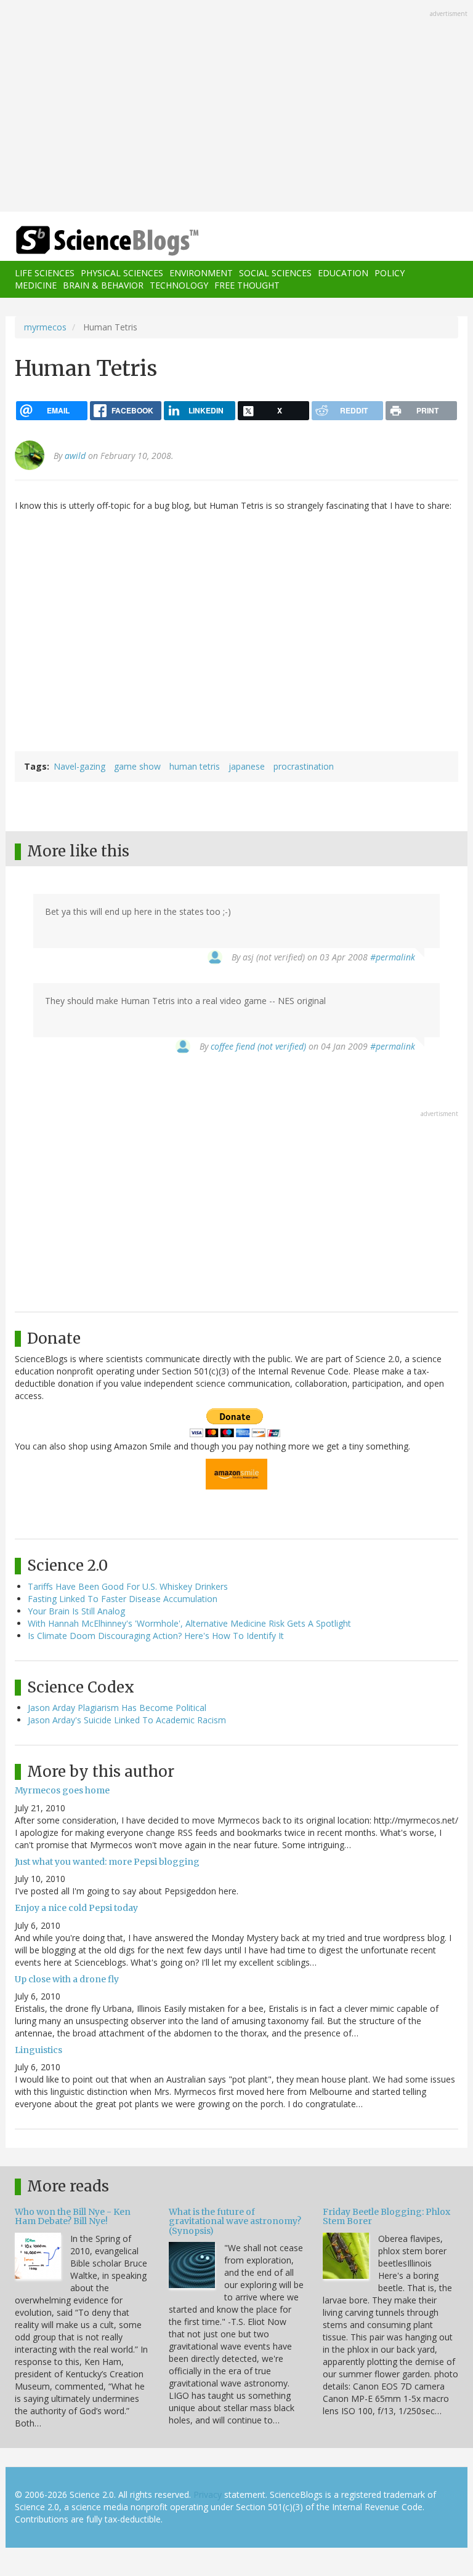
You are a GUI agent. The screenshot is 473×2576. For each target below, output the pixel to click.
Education (343, 273)
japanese (247, 766)
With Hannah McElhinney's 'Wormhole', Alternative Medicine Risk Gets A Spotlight (189, 1623)
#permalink (393, 957)
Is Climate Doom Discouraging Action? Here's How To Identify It (156, 1636)
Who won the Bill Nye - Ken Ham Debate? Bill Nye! (73, 2216)
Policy (390, 273)
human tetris (195, 766)
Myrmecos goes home (62, 1790)
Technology (179, 285)
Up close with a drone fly (67, 1979)
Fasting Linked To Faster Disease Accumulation (123, 1599)
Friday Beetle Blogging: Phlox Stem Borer (386, 2216)
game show (137, 766)
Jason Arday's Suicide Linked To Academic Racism (127, 1720)
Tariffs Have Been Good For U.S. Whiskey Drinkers (128, 1586)
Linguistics (38, 2050)
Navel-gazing (79, 766)
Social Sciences (275, 273)
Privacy (208, 2494)
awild (75, 456)
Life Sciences (45, 273)
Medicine (36, 285)
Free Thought (247, 285)
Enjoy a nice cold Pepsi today (76, 1908)
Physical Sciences (122, 273)
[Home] (89, 241)
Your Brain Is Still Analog (76, 1611)
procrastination (304, 766)
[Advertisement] (236, 107)
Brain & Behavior (103, 285)
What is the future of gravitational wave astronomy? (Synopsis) (235, 2221)
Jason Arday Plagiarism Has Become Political (117, 1708)
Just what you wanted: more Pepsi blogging (107, 1862)
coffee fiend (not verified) (258, 1046)
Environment (201, 273)
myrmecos (45, 327)
